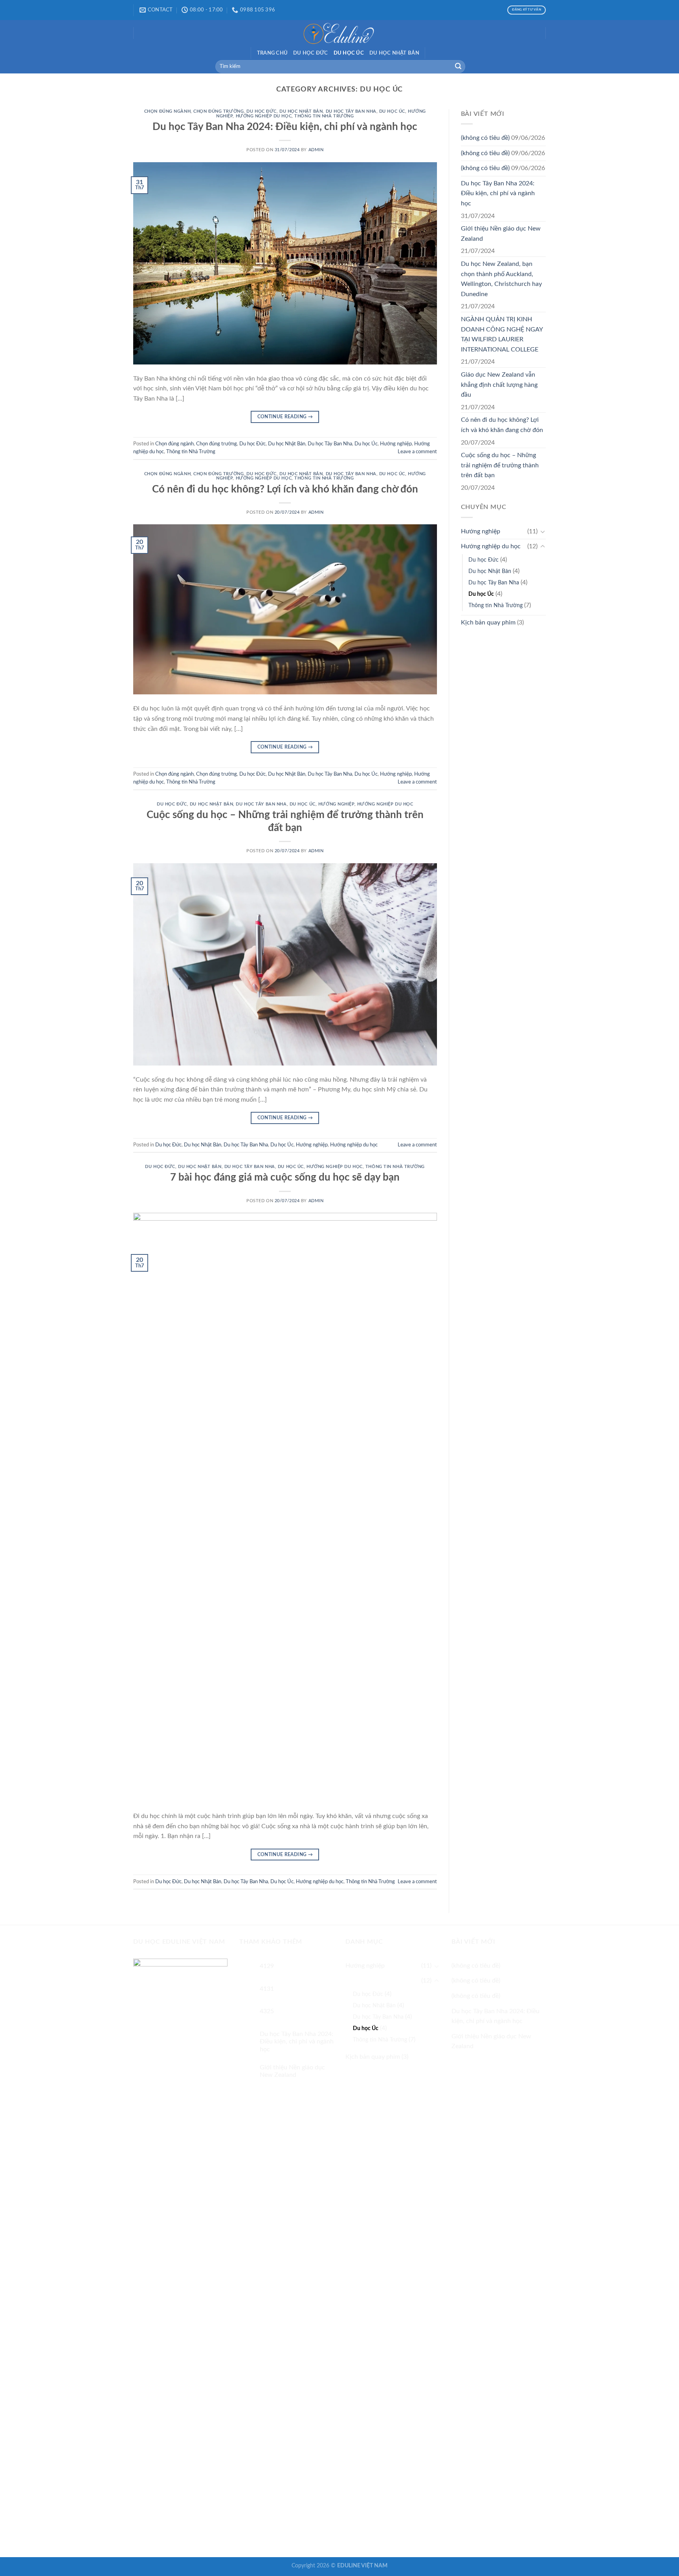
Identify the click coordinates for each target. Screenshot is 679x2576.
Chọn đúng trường (218, 111)
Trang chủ (272, 53)
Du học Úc (349, 53)
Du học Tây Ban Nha (351, 111)
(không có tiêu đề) (485, 138)
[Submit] (458, 67)
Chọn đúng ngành (167, 111)
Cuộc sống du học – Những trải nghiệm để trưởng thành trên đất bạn (500, 465)
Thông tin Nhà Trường (324, 116)
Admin (316, 150)
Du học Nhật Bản (394, 53)
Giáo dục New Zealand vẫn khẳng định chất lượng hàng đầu (499, 385)
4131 (267, 1989)
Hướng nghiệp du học (264, 116)
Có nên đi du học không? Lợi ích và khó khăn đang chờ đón (285, 489)
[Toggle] (543, 531)
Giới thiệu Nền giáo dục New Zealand (501, 234)
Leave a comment (417, 452)
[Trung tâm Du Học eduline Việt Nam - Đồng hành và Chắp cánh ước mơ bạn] (339, 33)
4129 (267, 1966)
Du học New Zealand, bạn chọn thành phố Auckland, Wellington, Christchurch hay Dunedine (501, 279)
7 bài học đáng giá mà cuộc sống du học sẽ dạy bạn (285, 1177)
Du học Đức (311, 53)
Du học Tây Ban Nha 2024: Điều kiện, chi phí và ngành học (285, 127)
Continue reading (285, 417)
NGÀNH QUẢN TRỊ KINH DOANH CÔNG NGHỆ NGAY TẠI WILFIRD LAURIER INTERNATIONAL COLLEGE (502, 334)
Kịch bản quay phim (488, 622)
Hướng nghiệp (396, 444)
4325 (267, 2011)
